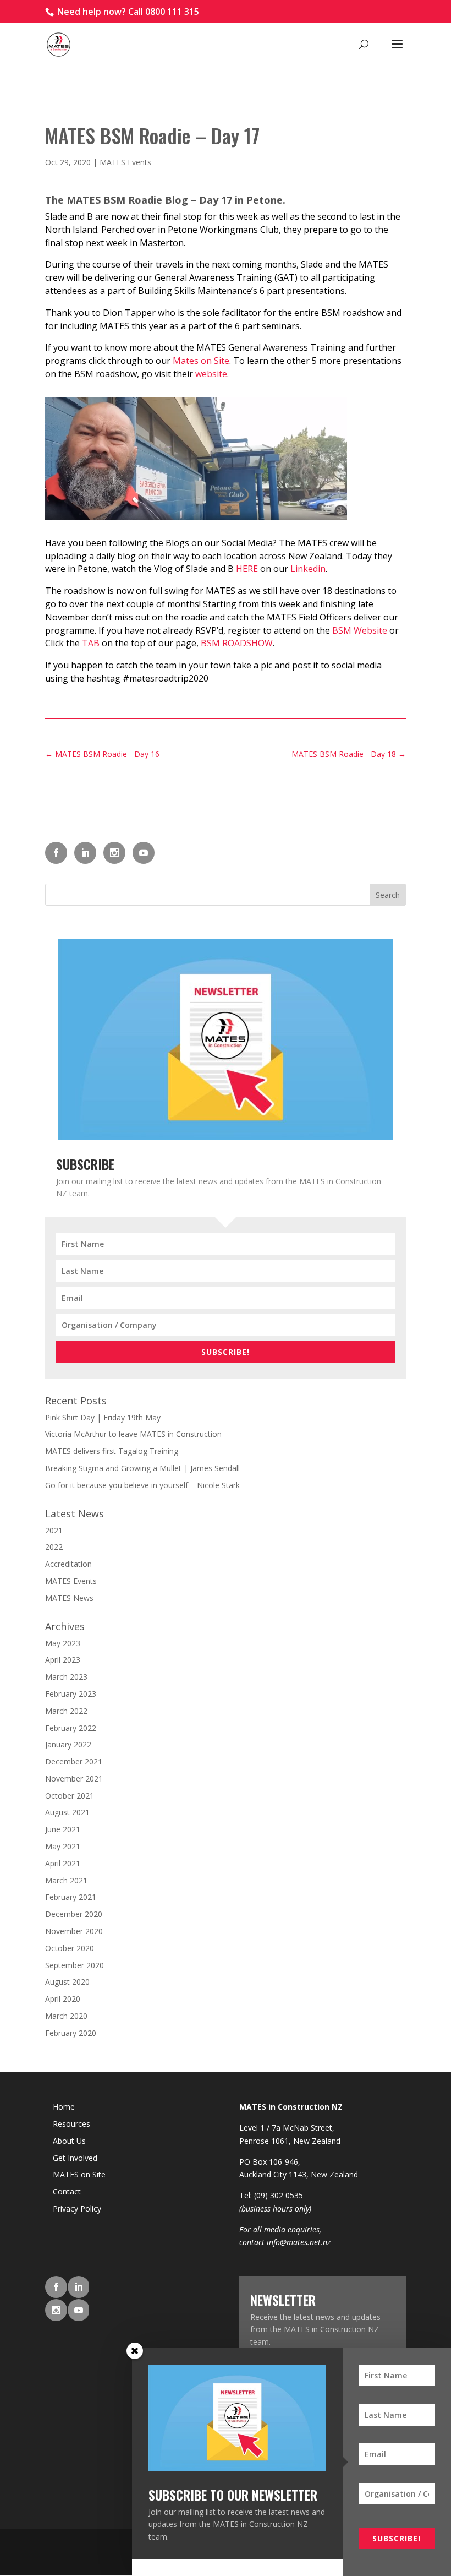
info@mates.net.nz (299, 2242)
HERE (248, 569)
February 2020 (71, 2033)
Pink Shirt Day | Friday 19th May (103, 1417)
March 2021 (66, 1880)
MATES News (69, 1598)
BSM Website (360, 630)
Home (64, 2107)
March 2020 (66, 2016)
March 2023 (66, 1677)
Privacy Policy (77, 2209)
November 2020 (74, 1931)
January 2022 (68, 1744)
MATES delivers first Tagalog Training (112, 1451)
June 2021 (63, 1829)
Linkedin (308, 569)
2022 (54, 1547)
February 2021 (71, 1897)
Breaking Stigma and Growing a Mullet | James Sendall (142, 1468)
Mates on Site (201, 361)
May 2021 (63, 1846)
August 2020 (67, 1982)
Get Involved (75, 2158)
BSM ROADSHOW (237, 643)
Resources (71, 2124)
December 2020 (74, 1914)
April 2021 (63, 1863)
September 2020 (75, 1965)
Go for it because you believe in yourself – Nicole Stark (142, 1485)
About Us (69, 2141)
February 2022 (71, 1728)
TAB (91, 643)
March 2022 (66, 1711)
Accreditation (68, 1564)
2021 (54, 1530)
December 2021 (74, 1761)
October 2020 (70, 1948)
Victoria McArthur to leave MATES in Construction (133, 1434)
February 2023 (71, 1694)
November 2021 (74, 1779)
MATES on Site (79, 2174)
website (211, 374)
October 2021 (70, 1796)
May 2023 (63, 1643)
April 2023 (63, 1660)
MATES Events (125, 162)
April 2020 (63, 1999)
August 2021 (67, 1812)
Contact (67, 2191)
